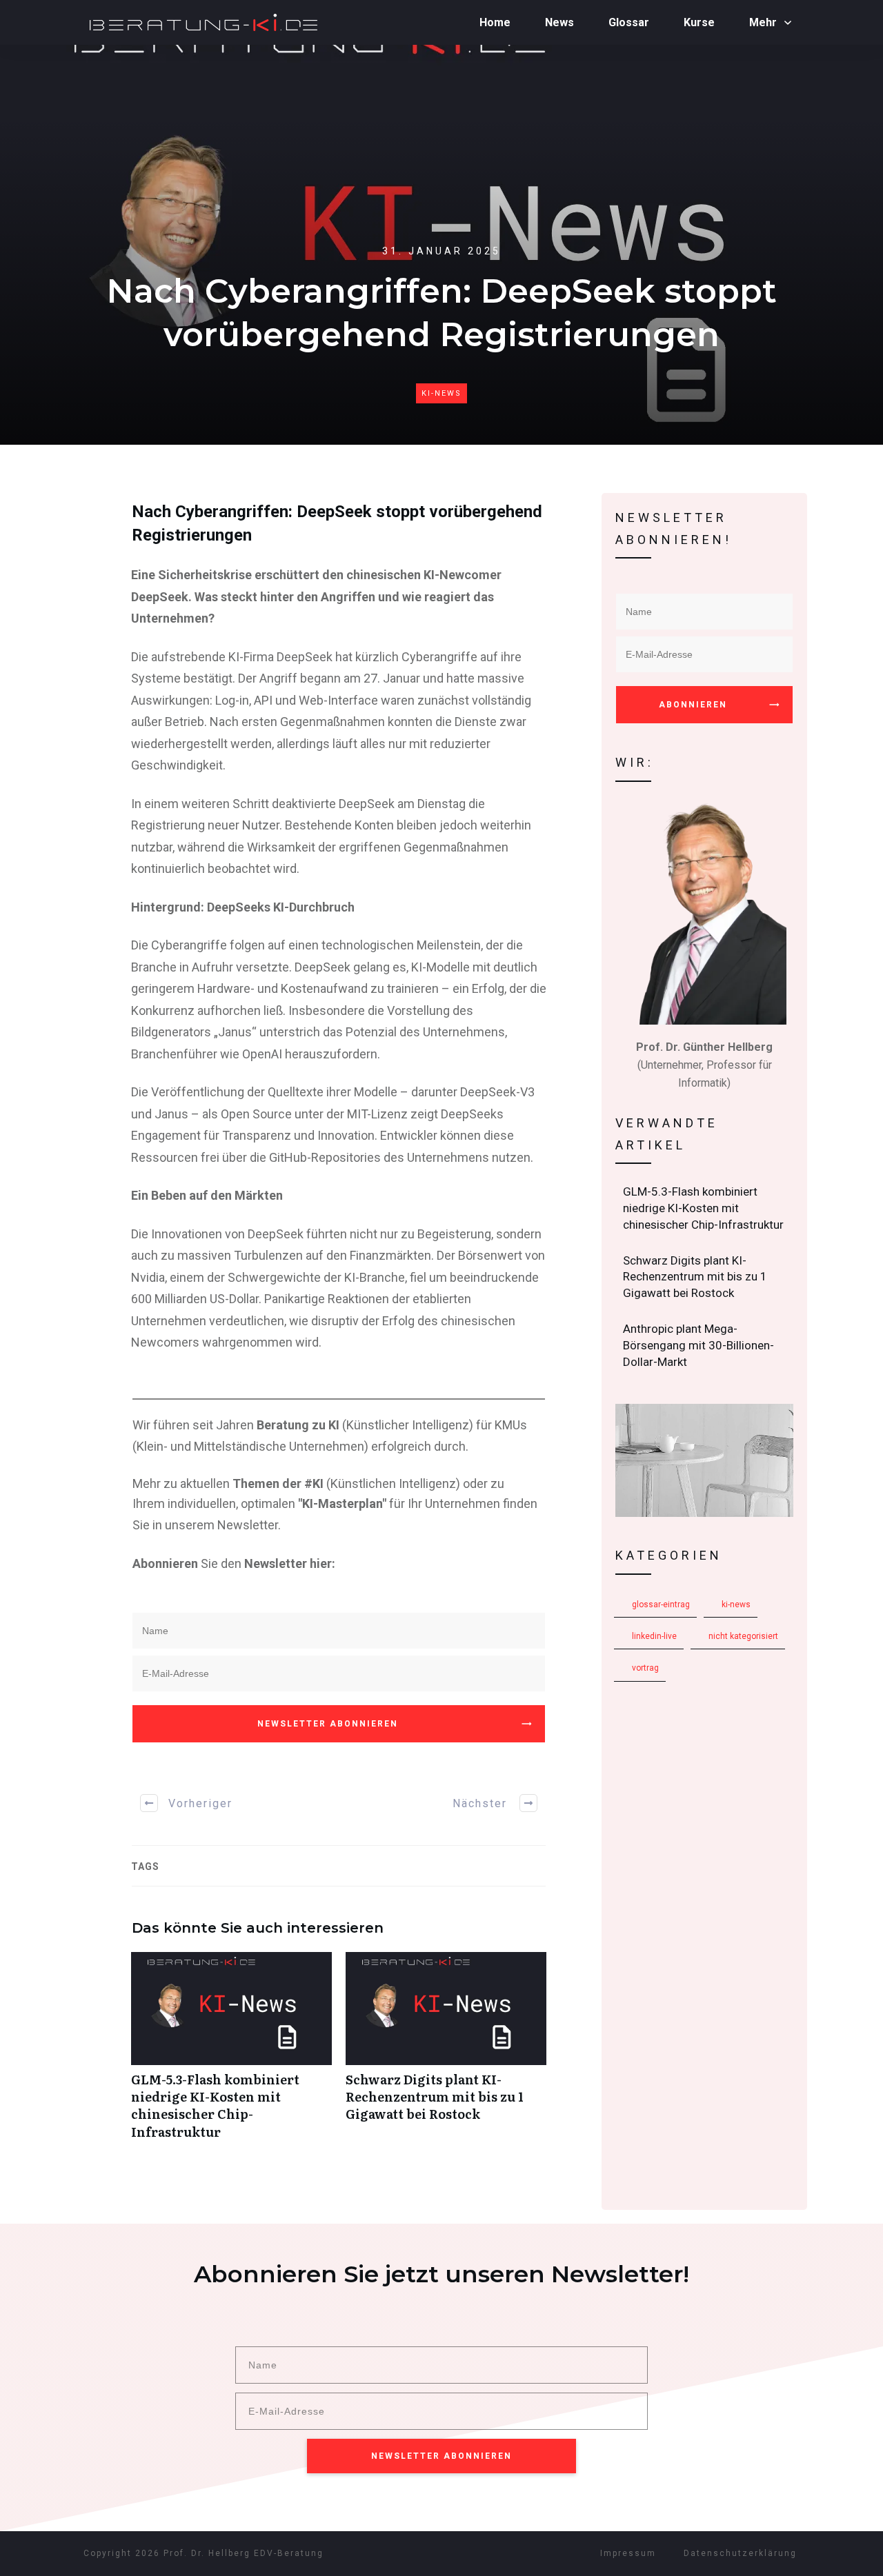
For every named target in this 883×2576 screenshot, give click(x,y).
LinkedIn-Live (654, 1636)
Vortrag (645, 1668)
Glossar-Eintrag (661, 1604)
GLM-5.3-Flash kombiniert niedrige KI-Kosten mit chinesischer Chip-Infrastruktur (231, 2053)
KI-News (441, 393)
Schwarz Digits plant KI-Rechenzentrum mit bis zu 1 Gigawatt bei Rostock (446, 2053)
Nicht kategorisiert (743, 1636)
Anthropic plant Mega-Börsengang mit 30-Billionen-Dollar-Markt (705, 1346)
